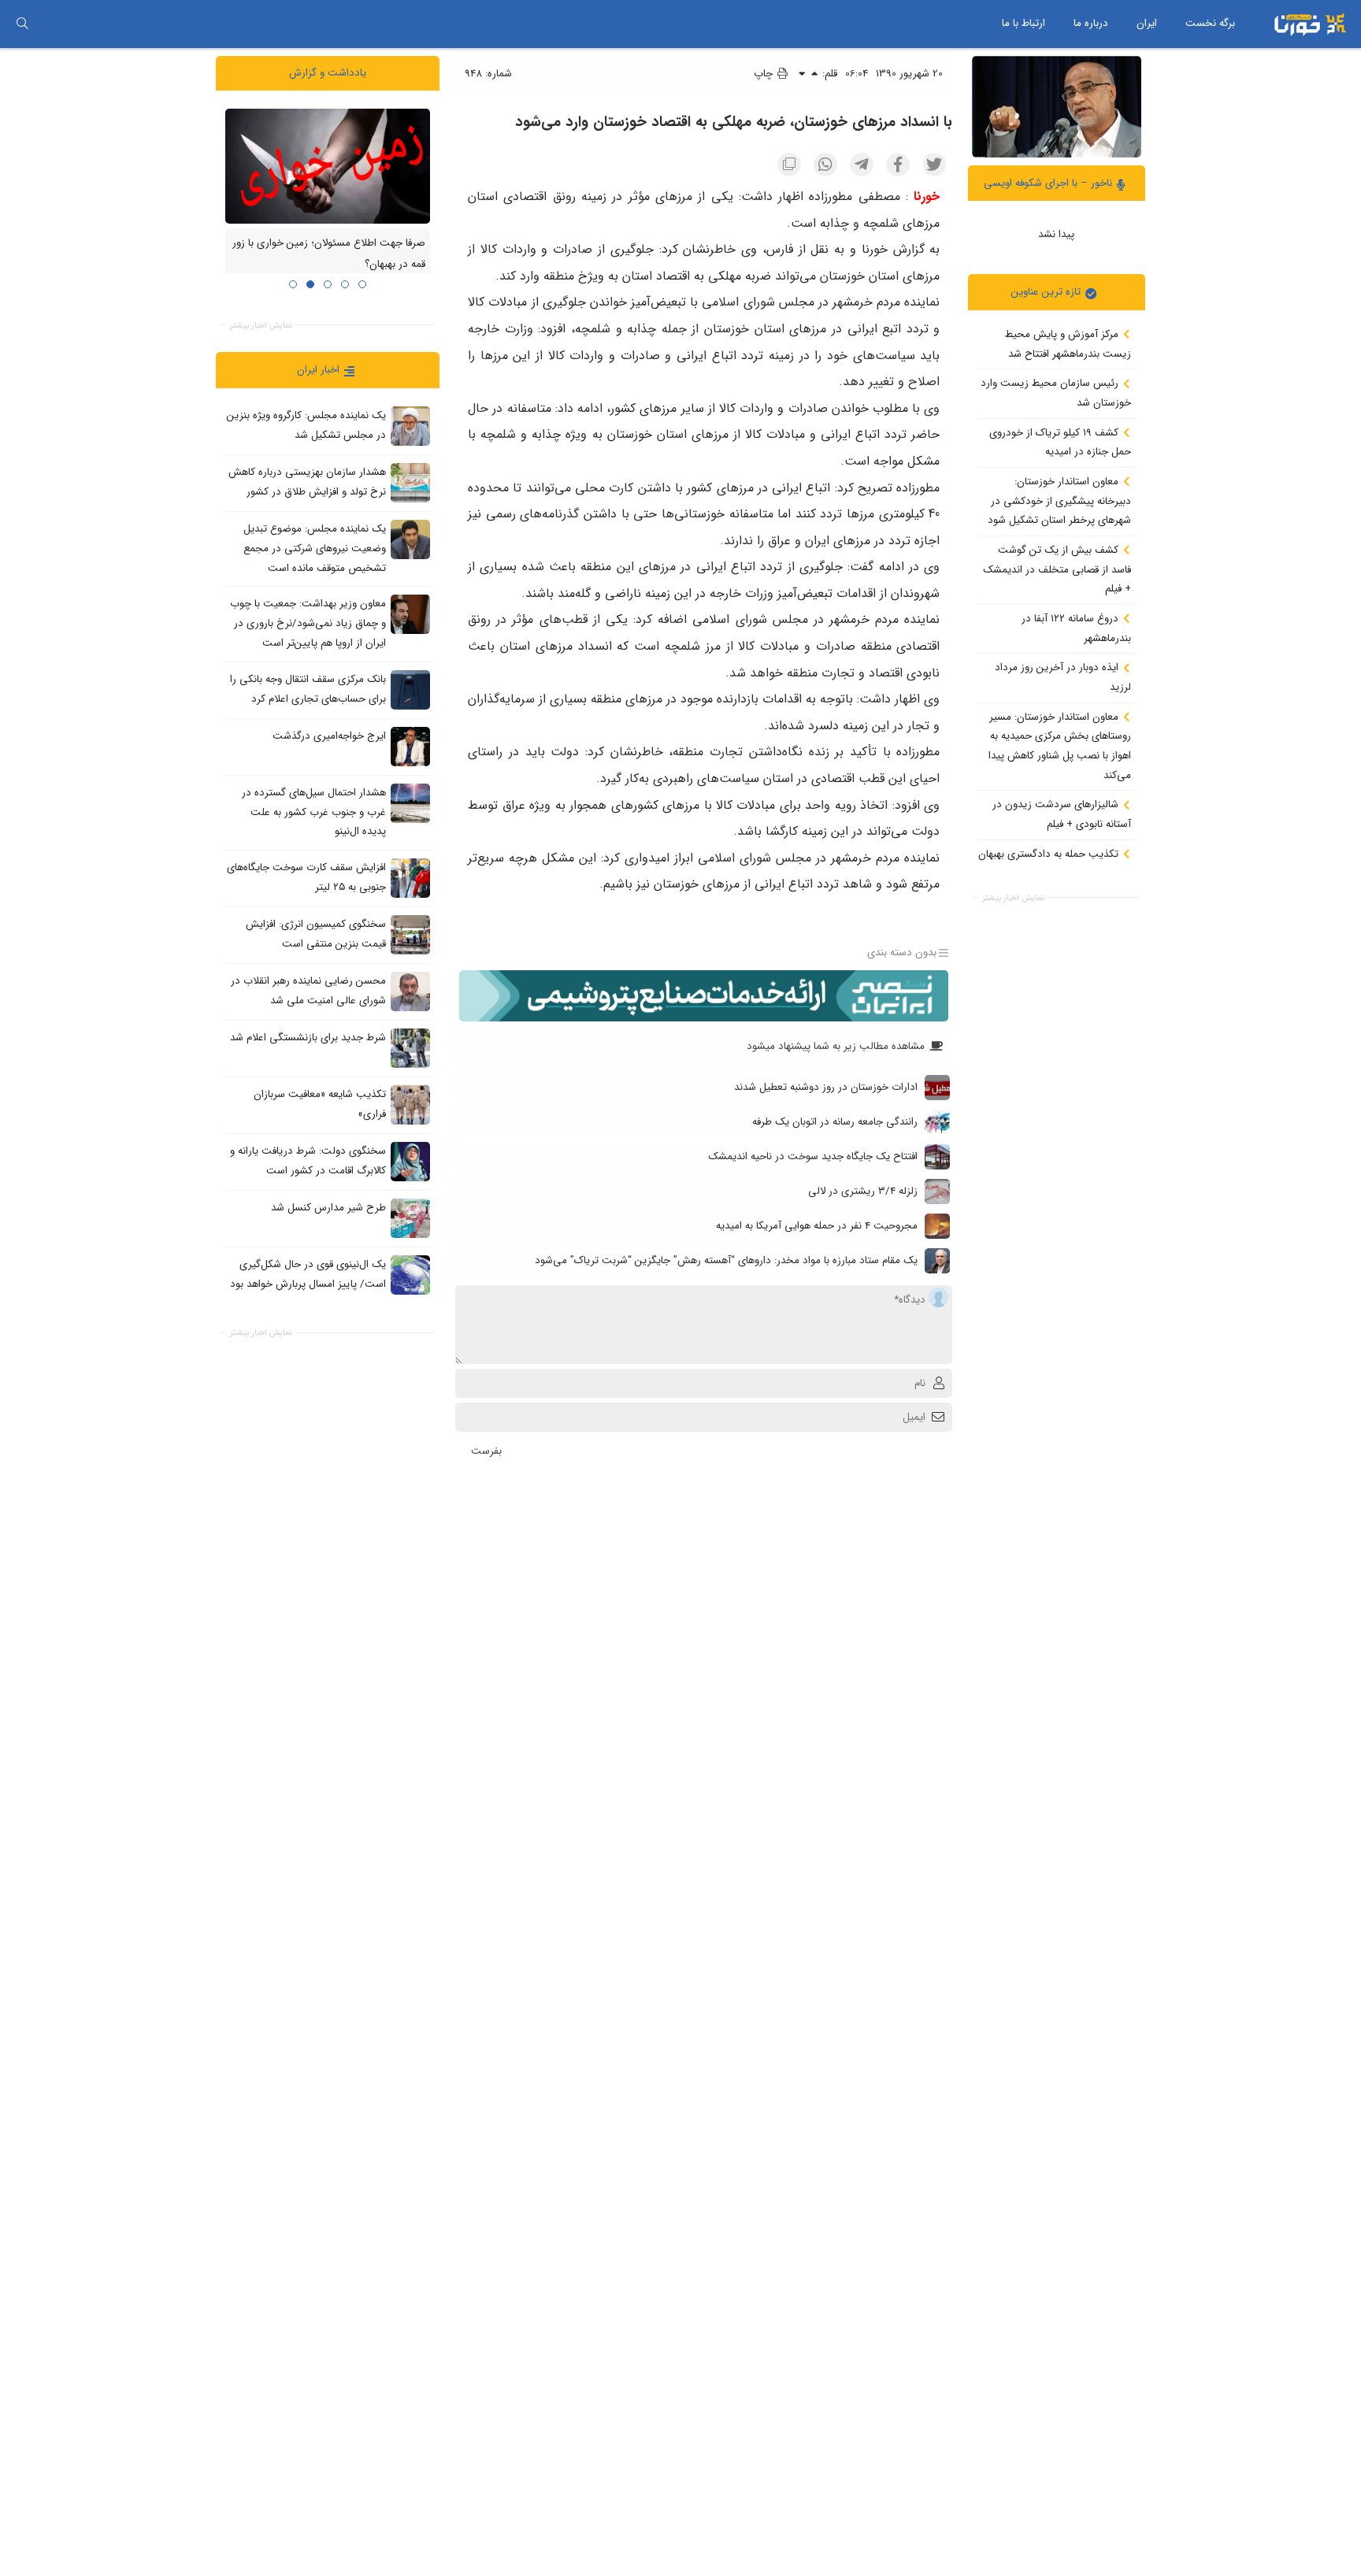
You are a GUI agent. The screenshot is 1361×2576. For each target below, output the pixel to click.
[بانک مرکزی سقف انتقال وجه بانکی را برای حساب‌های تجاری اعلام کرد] (410, 689)
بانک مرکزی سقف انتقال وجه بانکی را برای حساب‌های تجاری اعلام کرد (308, 689)
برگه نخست (1210, 23)
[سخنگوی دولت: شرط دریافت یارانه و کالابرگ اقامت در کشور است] (410, 1161)
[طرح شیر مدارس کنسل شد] (410, 1218)
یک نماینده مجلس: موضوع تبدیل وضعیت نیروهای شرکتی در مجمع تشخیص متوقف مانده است (315, 548)
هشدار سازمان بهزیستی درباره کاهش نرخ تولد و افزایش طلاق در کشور (307, 482)
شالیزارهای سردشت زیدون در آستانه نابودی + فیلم (1062, 814)
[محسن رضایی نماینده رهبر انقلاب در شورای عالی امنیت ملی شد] (410, 991)
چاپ (765, 74)
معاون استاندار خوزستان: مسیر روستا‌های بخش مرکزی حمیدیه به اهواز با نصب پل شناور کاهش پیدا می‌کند (1060, 745)
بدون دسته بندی (902, 953)
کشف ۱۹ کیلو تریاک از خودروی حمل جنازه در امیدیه (1060, 442)
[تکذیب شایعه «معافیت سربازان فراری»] (410, 1104)
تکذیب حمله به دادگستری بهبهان (1050, 853)
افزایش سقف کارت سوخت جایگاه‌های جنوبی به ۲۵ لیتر (306, 877)
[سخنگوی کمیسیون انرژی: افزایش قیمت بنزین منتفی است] (410, 934)
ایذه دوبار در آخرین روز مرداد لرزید (1063, 677)
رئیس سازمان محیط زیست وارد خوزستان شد (1056, 393)
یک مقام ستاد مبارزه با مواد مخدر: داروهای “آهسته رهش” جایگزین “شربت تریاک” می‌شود (726, 1260)
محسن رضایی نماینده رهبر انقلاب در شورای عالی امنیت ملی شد (308, 991)
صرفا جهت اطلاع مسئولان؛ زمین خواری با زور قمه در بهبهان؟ (329, 254)
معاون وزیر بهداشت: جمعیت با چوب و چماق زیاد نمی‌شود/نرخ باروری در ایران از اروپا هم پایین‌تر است (308, 623)
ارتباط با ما (1024, 23)
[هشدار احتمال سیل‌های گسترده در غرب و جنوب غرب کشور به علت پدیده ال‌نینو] (410, 802)
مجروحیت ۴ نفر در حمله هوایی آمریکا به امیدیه (817, 1226)
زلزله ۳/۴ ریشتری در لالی (863, 1191)
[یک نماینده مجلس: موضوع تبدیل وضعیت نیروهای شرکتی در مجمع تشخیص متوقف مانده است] (410, 539)
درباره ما (1091, 23)
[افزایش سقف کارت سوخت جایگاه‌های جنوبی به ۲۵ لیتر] (410, 877)
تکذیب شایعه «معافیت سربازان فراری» (320, 1104)
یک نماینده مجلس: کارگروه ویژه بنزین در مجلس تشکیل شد (306, 425)
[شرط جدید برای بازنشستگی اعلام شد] (410, 1047)
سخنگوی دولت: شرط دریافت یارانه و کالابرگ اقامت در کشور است (308, 1161)
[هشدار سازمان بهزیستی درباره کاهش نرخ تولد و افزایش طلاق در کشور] (410, 483)
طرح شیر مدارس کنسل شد (328, 1208)
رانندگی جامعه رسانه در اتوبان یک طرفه (835, 1122)
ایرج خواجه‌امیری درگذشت (329, 736)
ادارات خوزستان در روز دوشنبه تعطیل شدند (826, 1087)
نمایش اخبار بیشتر (1013, 898)
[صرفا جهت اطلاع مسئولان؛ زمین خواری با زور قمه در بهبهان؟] (328, 165)
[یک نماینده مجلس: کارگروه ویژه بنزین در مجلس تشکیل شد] (410, 426)
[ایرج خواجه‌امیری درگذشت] (410, 746)
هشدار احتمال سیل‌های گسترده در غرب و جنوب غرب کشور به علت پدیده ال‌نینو (314, 812)
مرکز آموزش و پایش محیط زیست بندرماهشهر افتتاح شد (1068, 344)
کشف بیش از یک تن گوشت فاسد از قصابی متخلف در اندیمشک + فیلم (1057, 569)
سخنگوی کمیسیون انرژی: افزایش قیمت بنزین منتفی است (316, 934)
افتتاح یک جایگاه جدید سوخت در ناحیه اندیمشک (813, 1156)
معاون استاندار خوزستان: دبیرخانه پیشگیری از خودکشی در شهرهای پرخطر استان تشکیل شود (1059, 501)
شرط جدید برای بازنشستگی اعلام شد (308, 1038)
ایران (1147, 23)
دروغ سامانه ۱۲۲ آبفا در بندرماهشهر (1076, 628)
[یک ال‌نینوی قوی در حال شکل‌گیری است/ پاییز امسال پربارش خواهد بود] (410, 1274)
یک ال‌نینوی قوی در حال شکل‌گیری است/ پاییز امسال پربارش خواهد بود (308, 1274)
